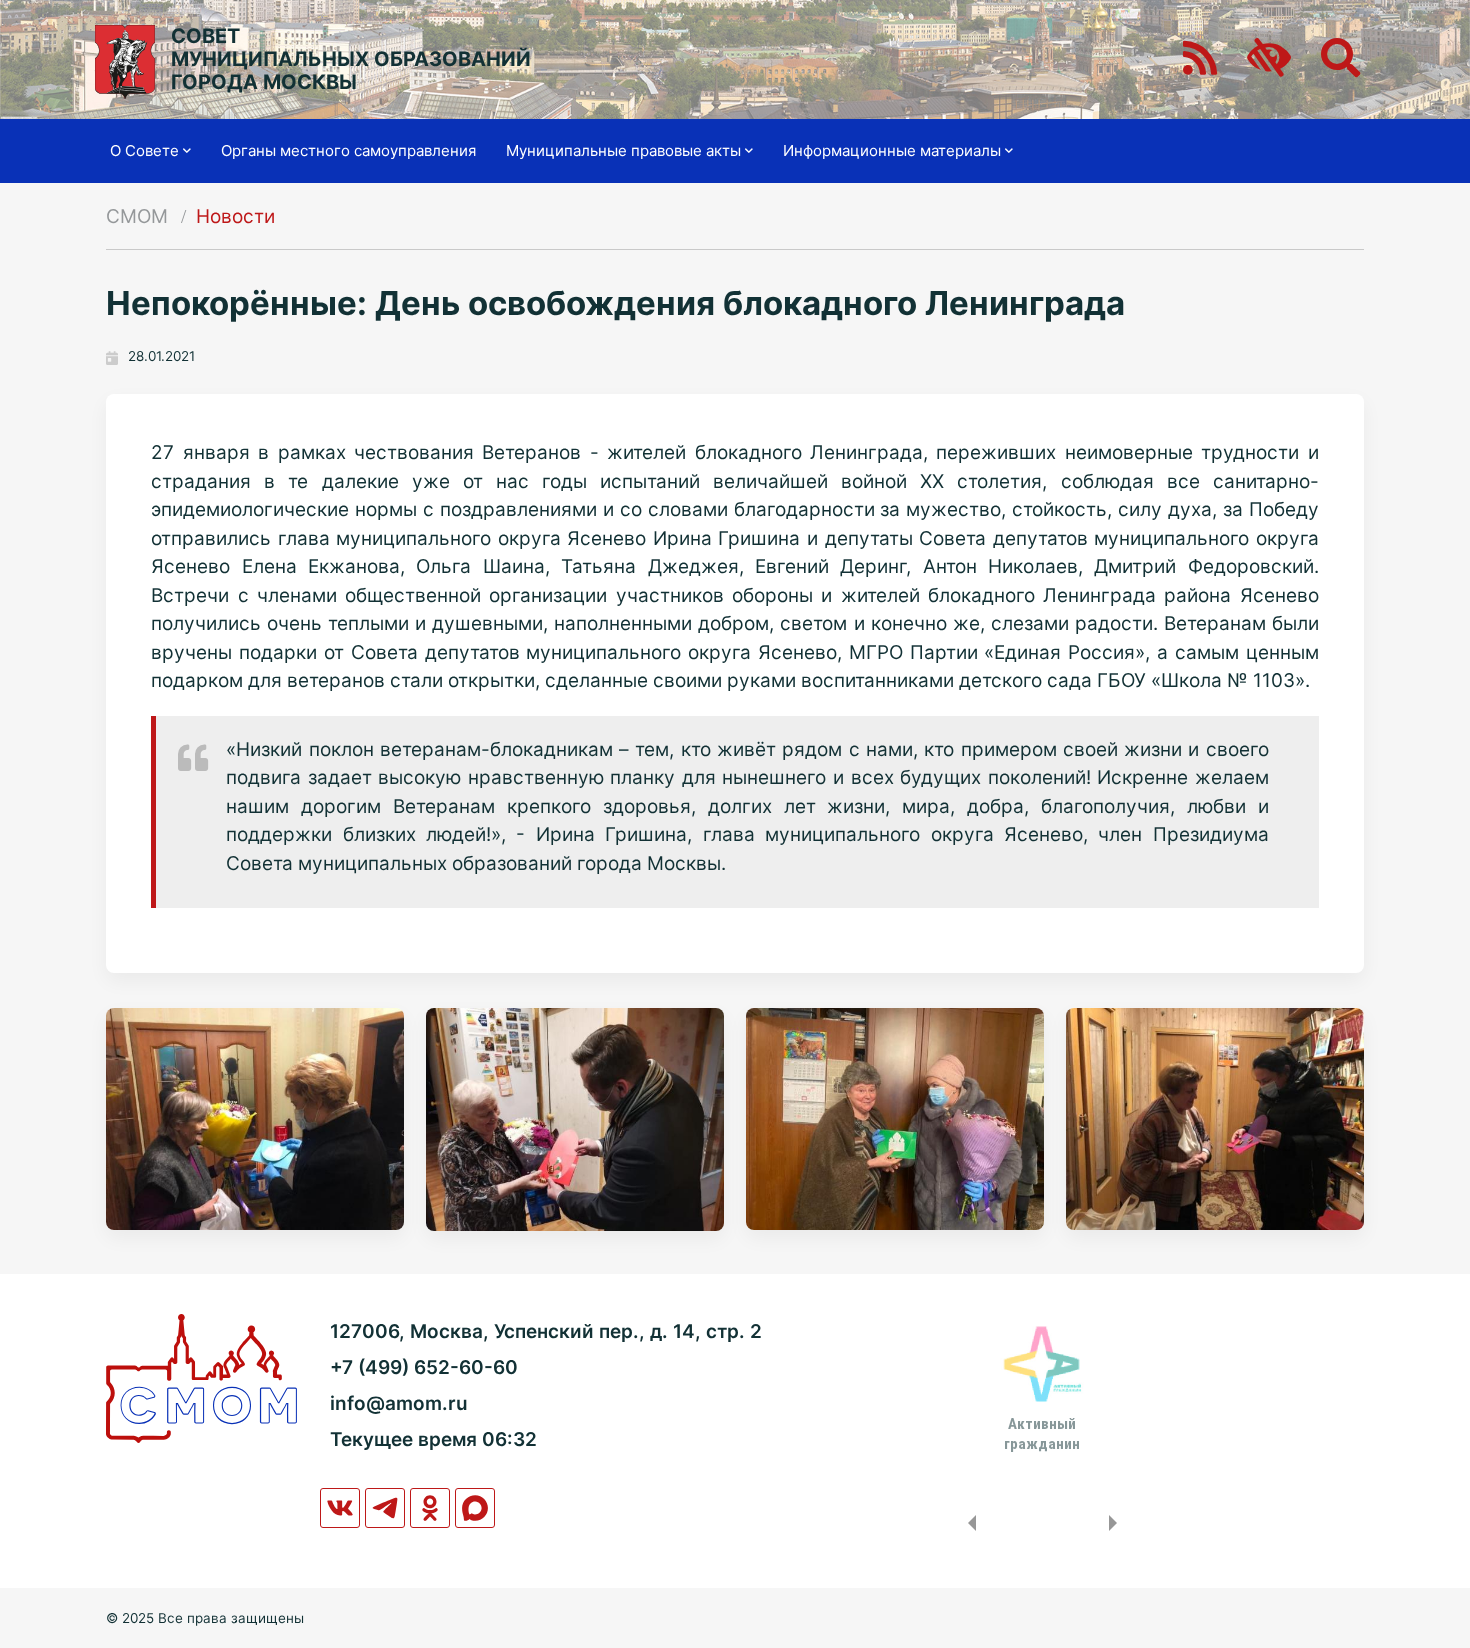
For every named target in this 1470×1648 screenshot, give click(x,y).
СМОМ (137, 216)
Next (1117, 1523)
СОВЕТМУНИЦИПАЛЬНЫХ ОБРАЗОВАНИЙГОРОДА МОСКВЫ (351, 59)
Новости (235, 216)
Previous (968, 1523)
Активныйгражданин (1042, 1434)
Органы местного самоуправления (348, 150)
